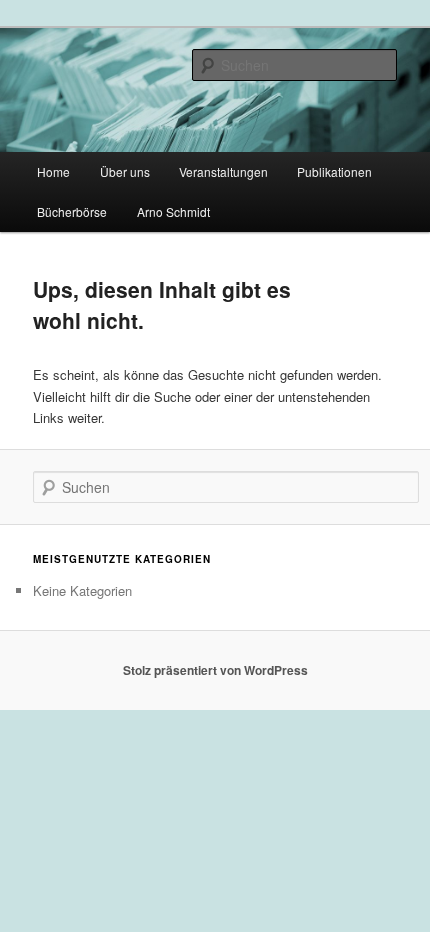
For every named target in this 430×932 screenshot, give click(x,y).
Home (53, 171)
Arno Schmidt (173, 211)
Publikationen (334, 171)
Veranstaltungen (223, 171)
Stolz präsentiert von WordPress (215, 670)
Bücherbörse (72, 211)
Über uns (125, 171)
